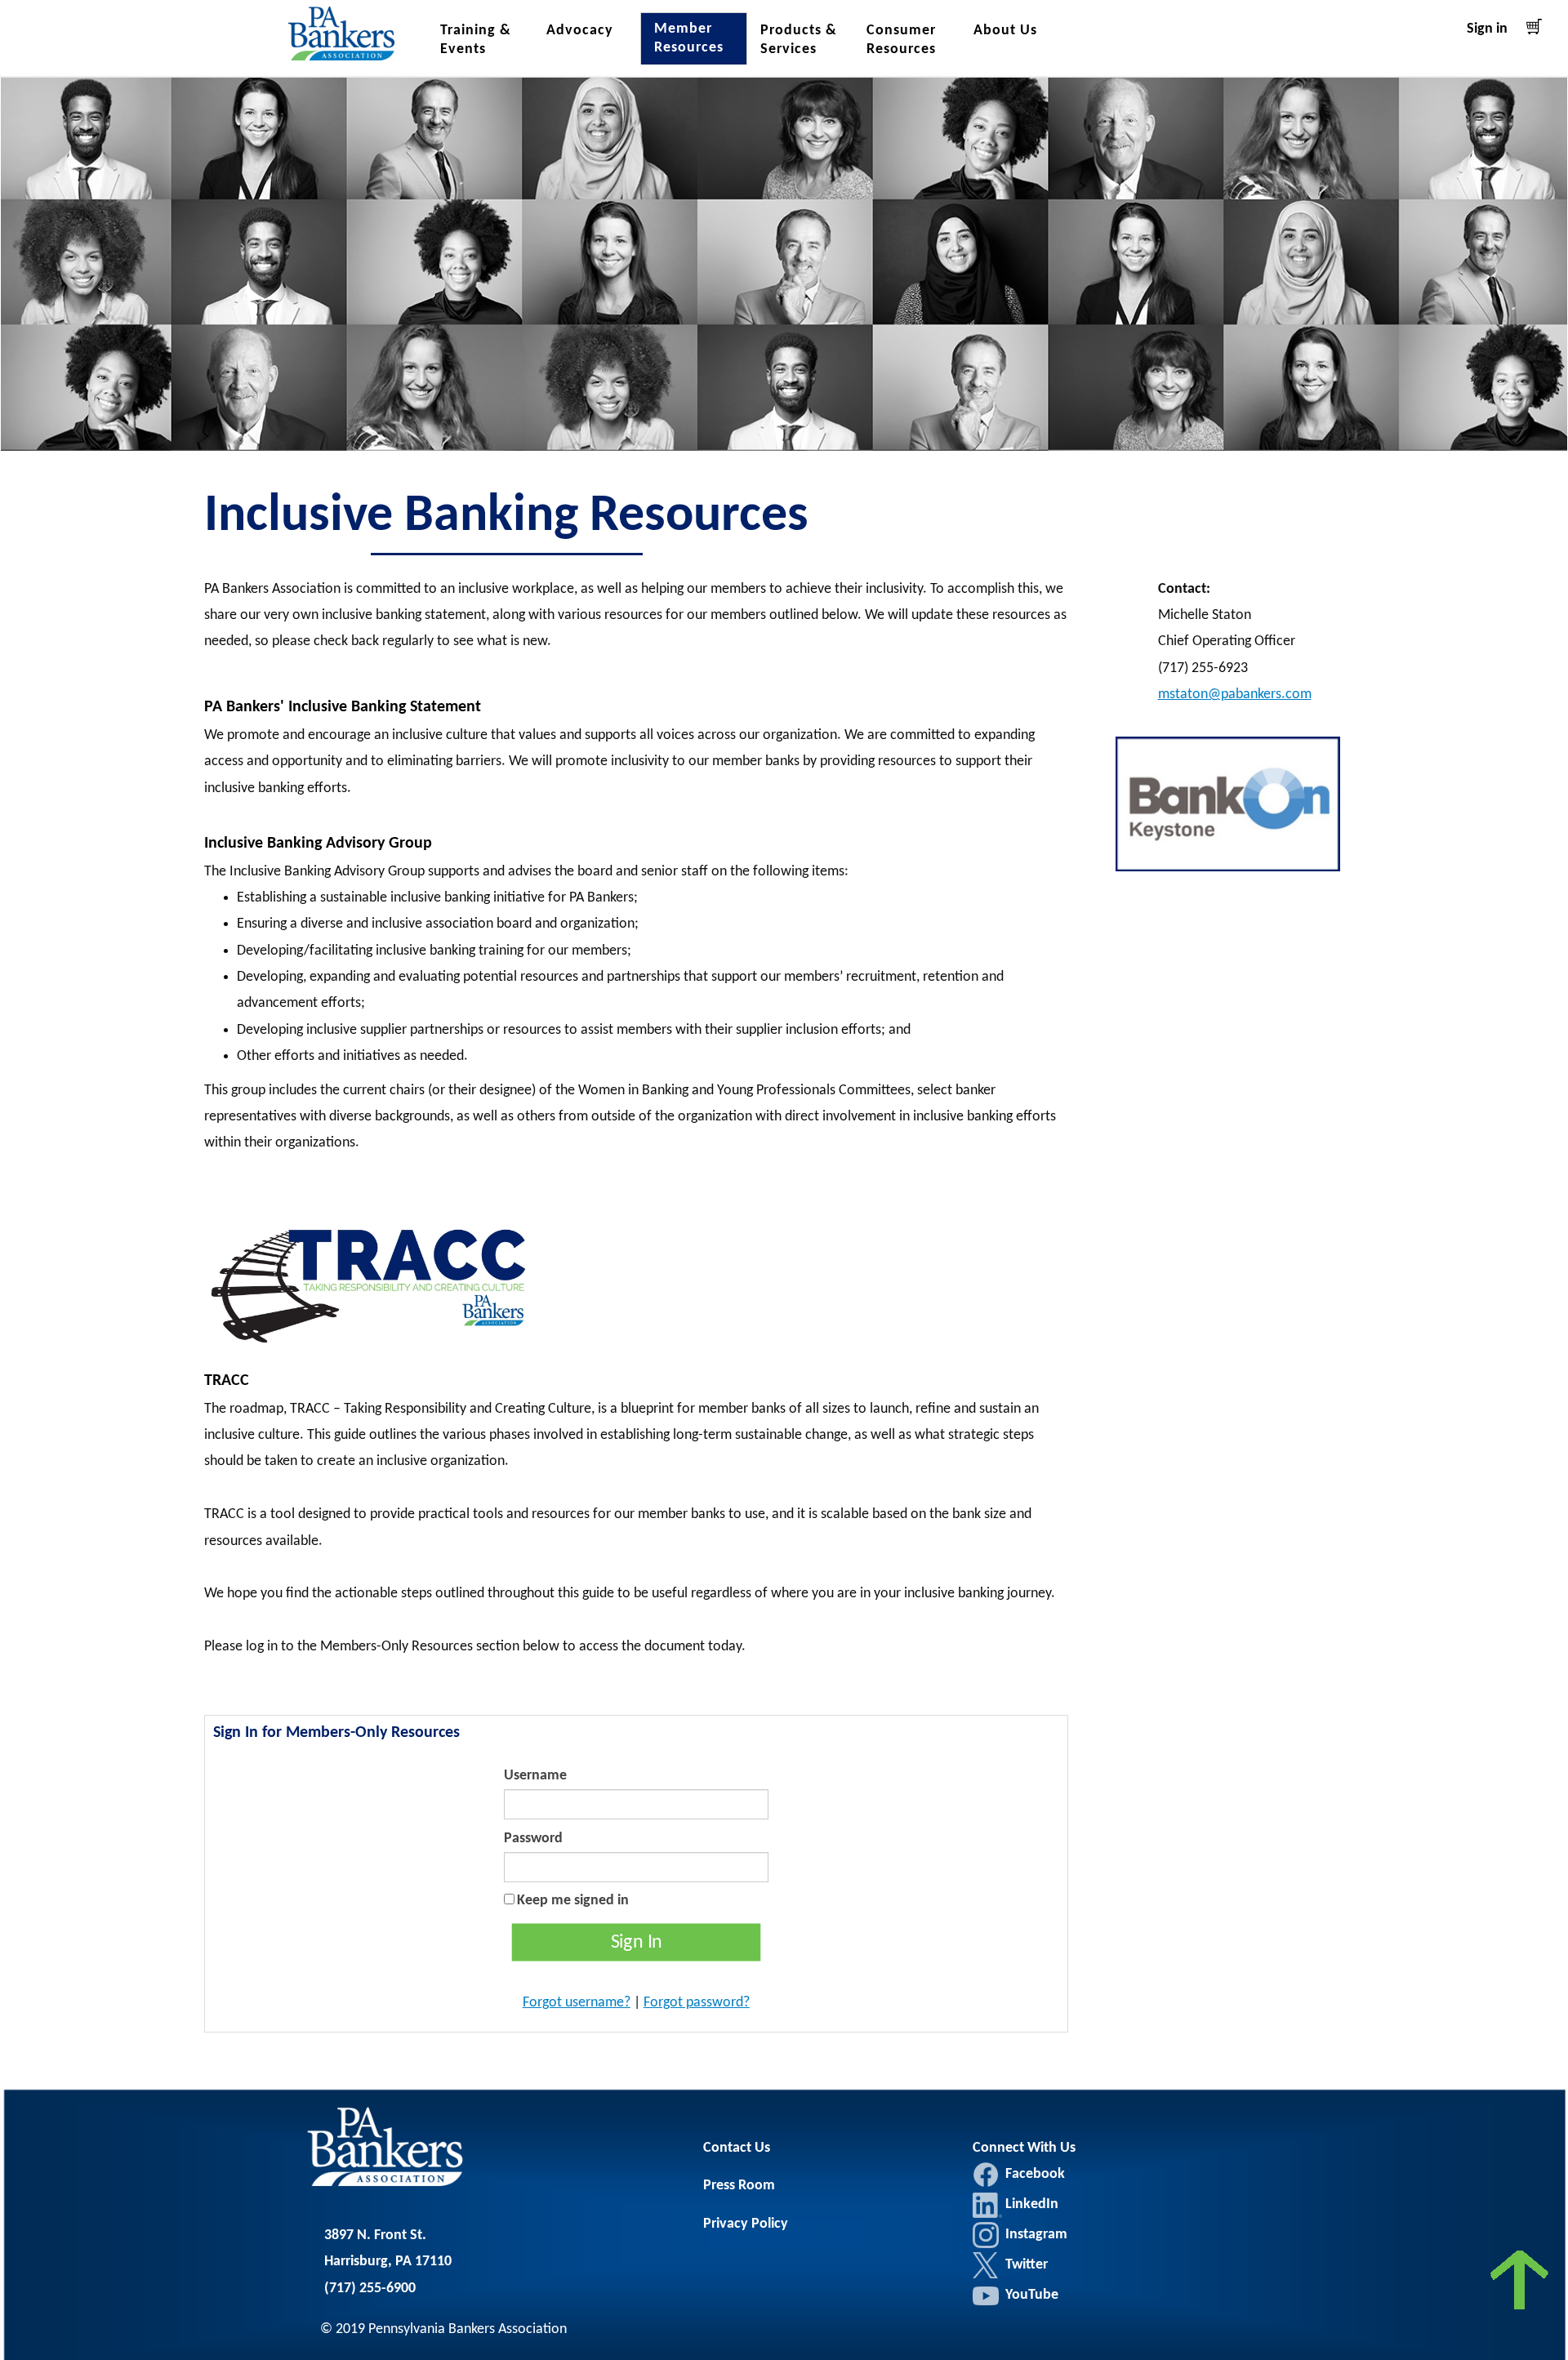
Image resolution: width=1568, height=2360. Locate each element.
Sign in (1487, 29)
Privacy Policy (746, 2224)
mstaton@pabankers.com (1235, 695)
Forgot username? (577, 2003)
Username (535, 1776)
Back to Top (1521, 2284)
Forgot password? (697, 2003)
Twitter (986, 2265)
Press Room (739, 2186)
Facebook (986, 2175)
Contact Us (737, 2148)
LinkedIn (987, 2205)
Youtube (986, 2295)
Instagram (986, 2235)
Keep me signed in (573, 1901)
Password (533, 1839)
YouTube (1032, 2295)
